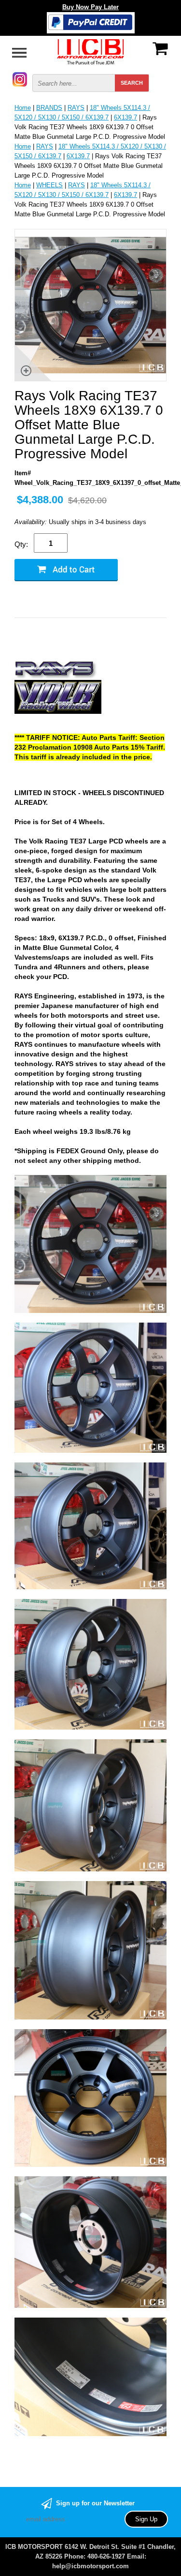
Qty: (21, 544)
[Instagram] (20, 79)
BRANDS (49, 108)
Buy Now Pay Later (90, 7)
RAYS (76, 108)
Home (23, 108)
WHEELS (49, 185)
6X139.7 (125, 117)
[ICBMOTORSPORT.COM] (91, 51)
